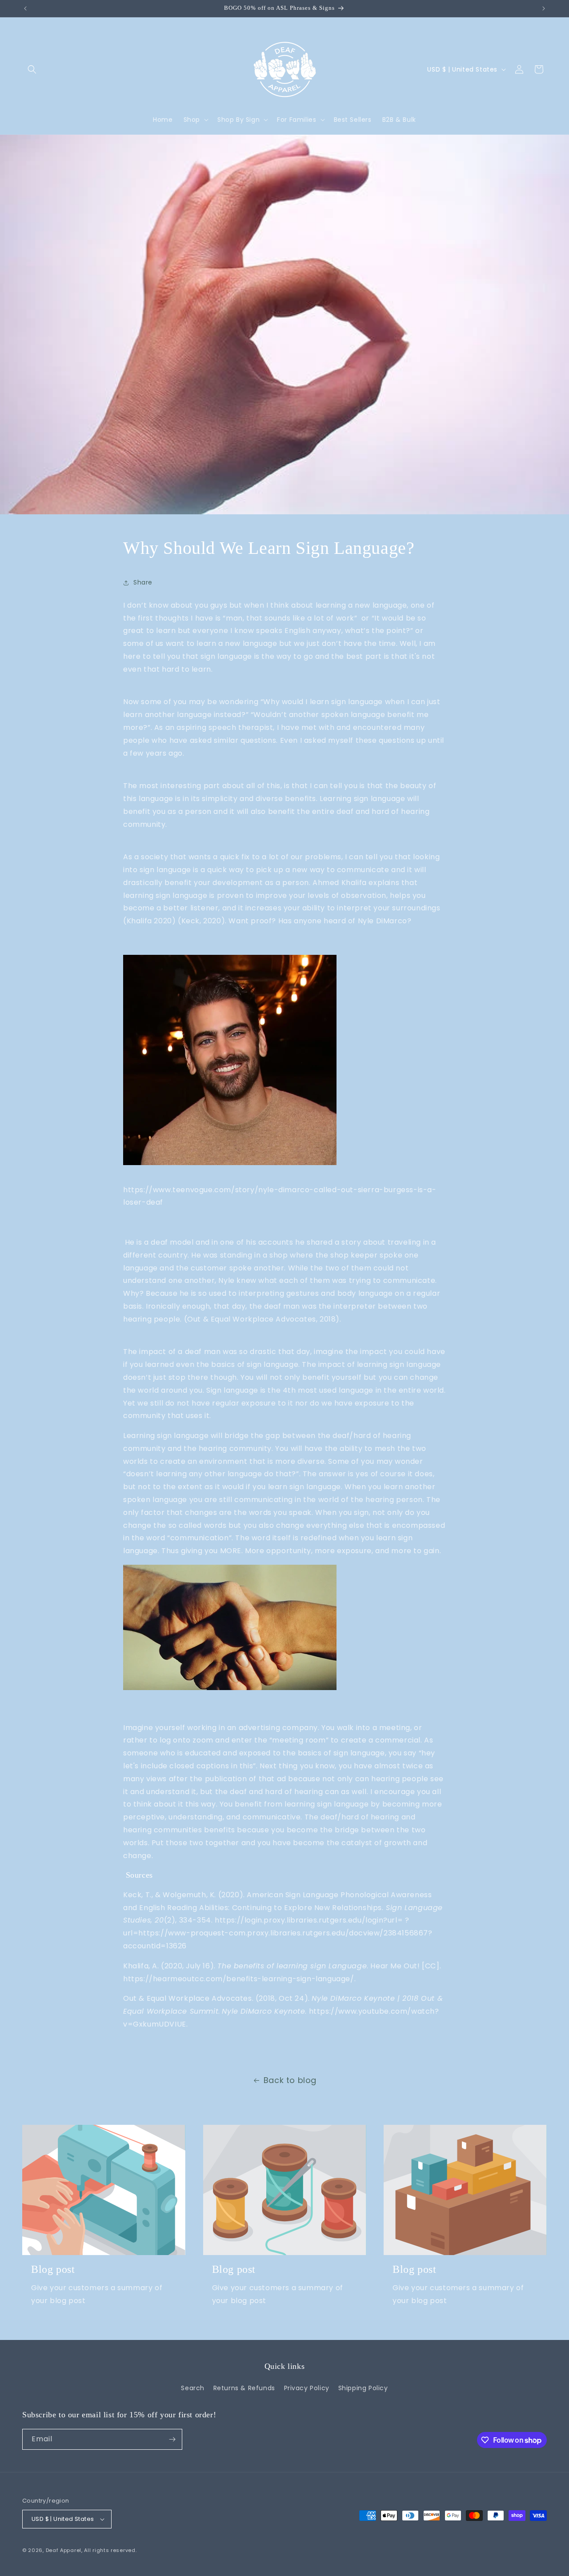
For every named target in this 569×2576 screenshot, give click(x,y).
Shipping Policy (363, 2388)
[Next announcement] (544, 8)
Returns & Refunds (244, 2388)
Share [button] (143, 582)
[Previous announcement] (25, 8)
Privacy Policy (307, 2388)
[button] (32, 69)
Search (193, 2388)
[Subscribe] (172, 2439)
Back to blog (290, 2080)
